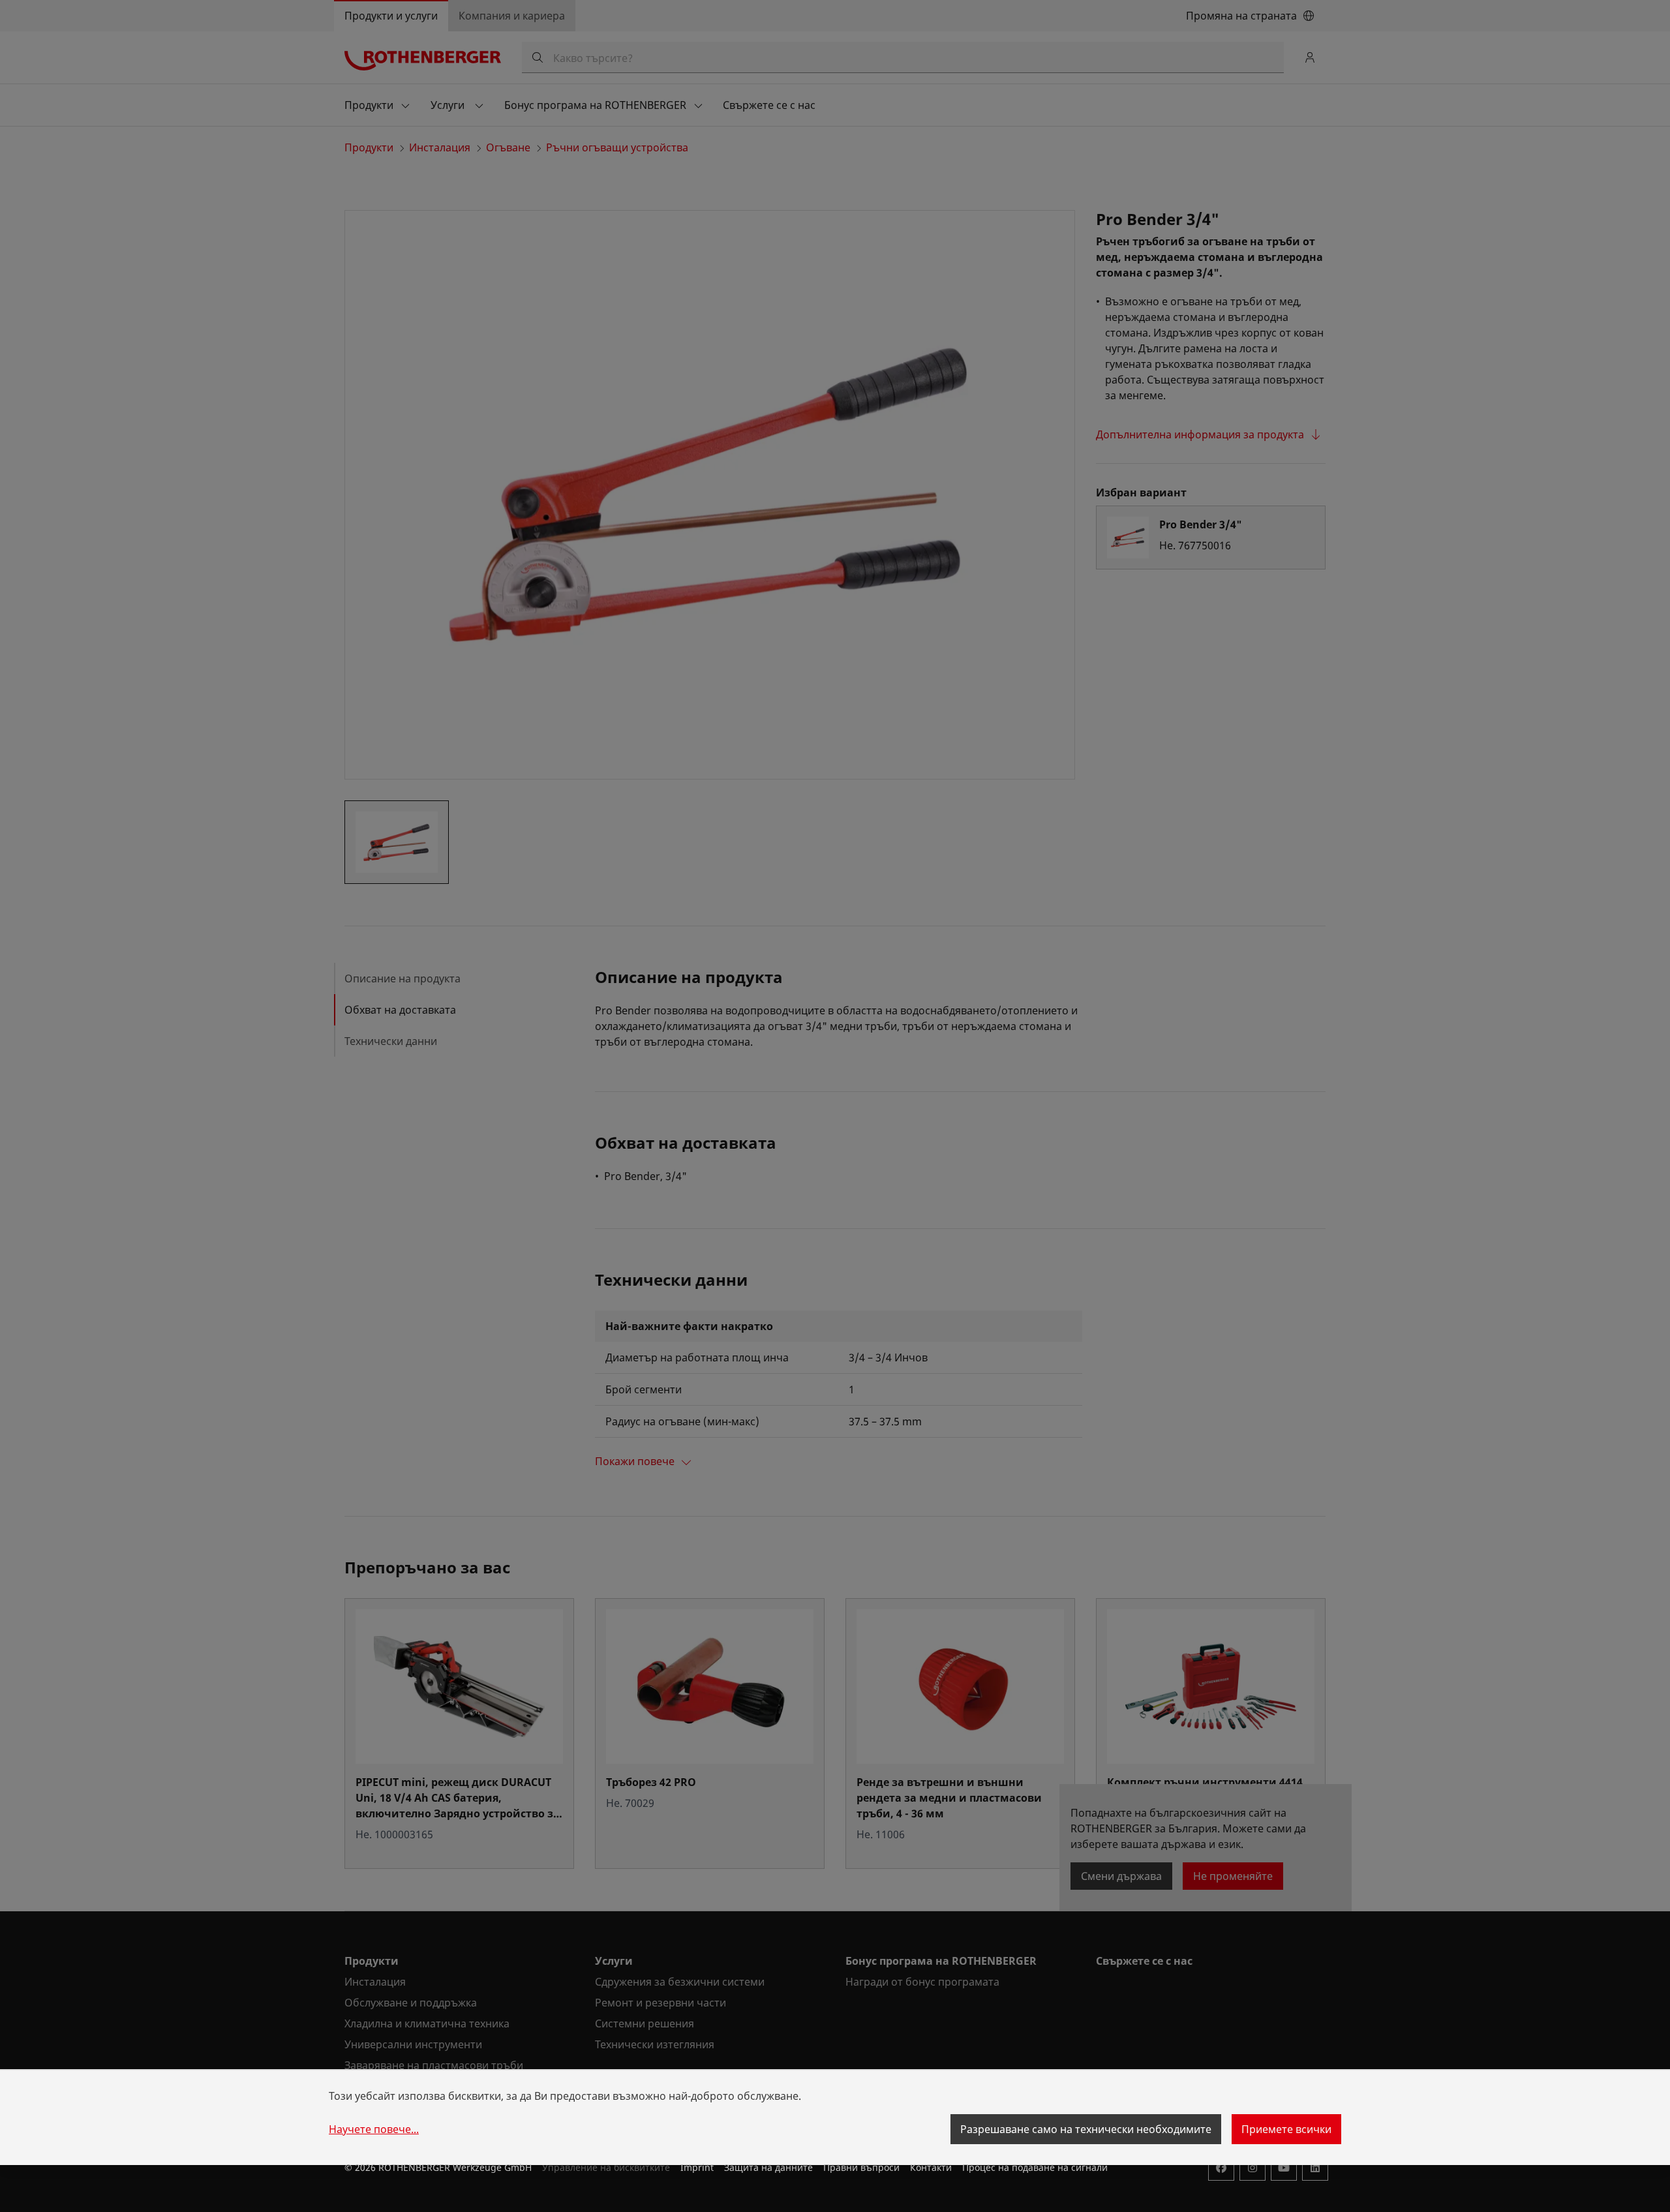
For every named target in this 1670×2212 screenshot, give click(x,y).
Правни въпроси (861, 2167)
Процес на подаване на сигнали (1035, 2167)
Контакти (931, 2167)
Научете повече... (374, 2129)
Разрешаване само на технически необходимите (1086, 2129)
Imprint (697, 2167)
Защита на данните (768, 2167)
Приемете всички (1286, 2129)
